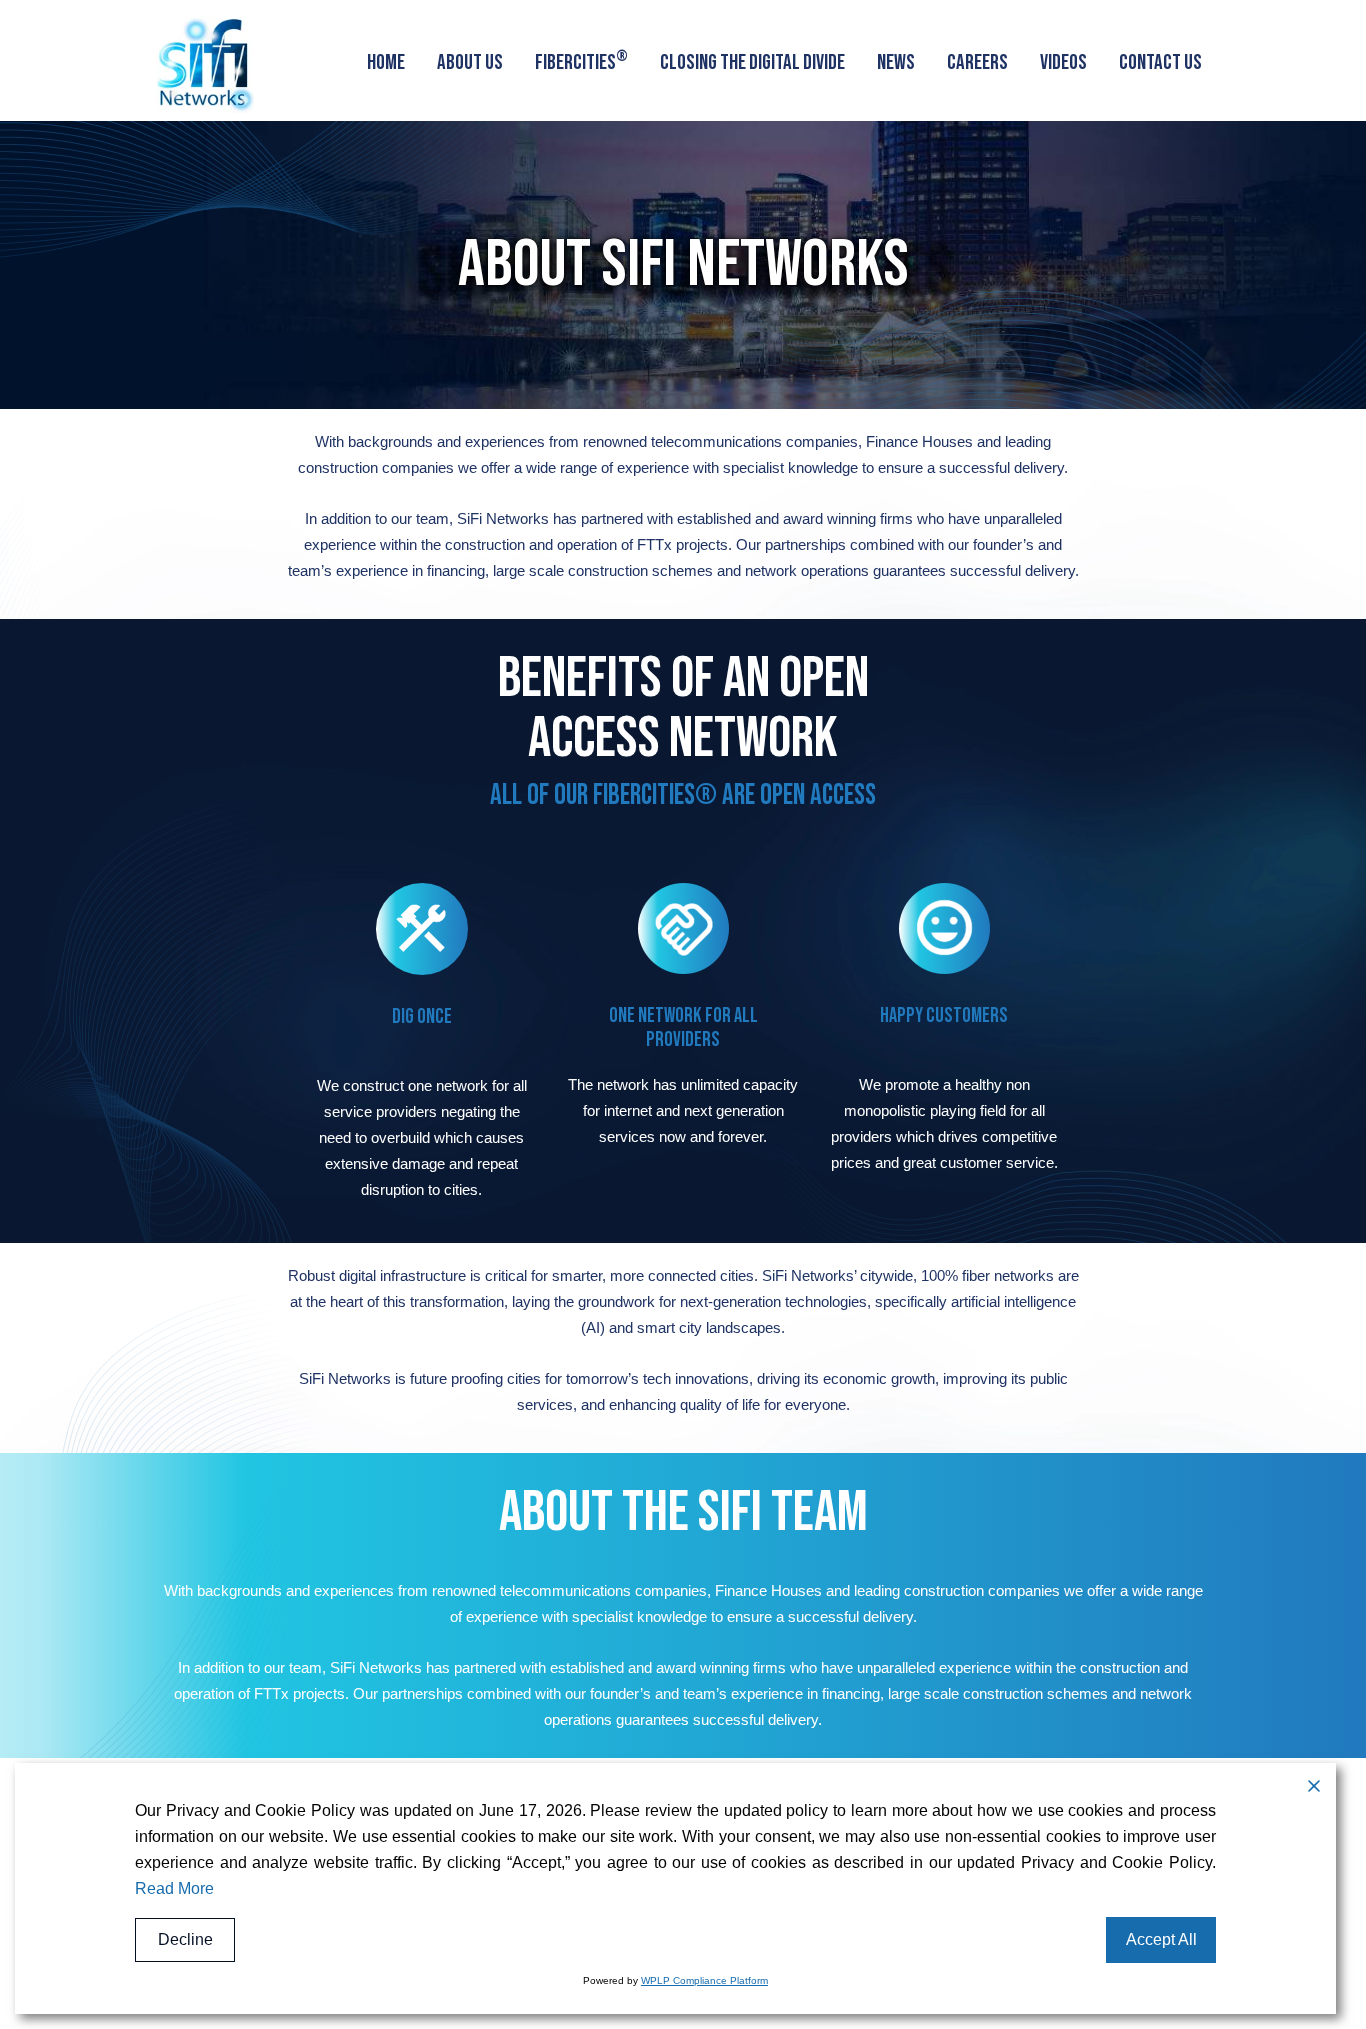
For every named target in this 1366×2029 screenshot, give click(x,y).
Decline (185, 1939)
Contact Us (1160, 62)
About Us (470, 62)
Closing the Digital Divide (752, 62)
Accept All (1161, 1939)
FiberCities (581, 60)
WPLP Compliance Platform (704, 1980)
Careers (977, 62)
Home (386, 62)
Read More (174, 1888)
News (896, 62)
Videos (1063, 62)
